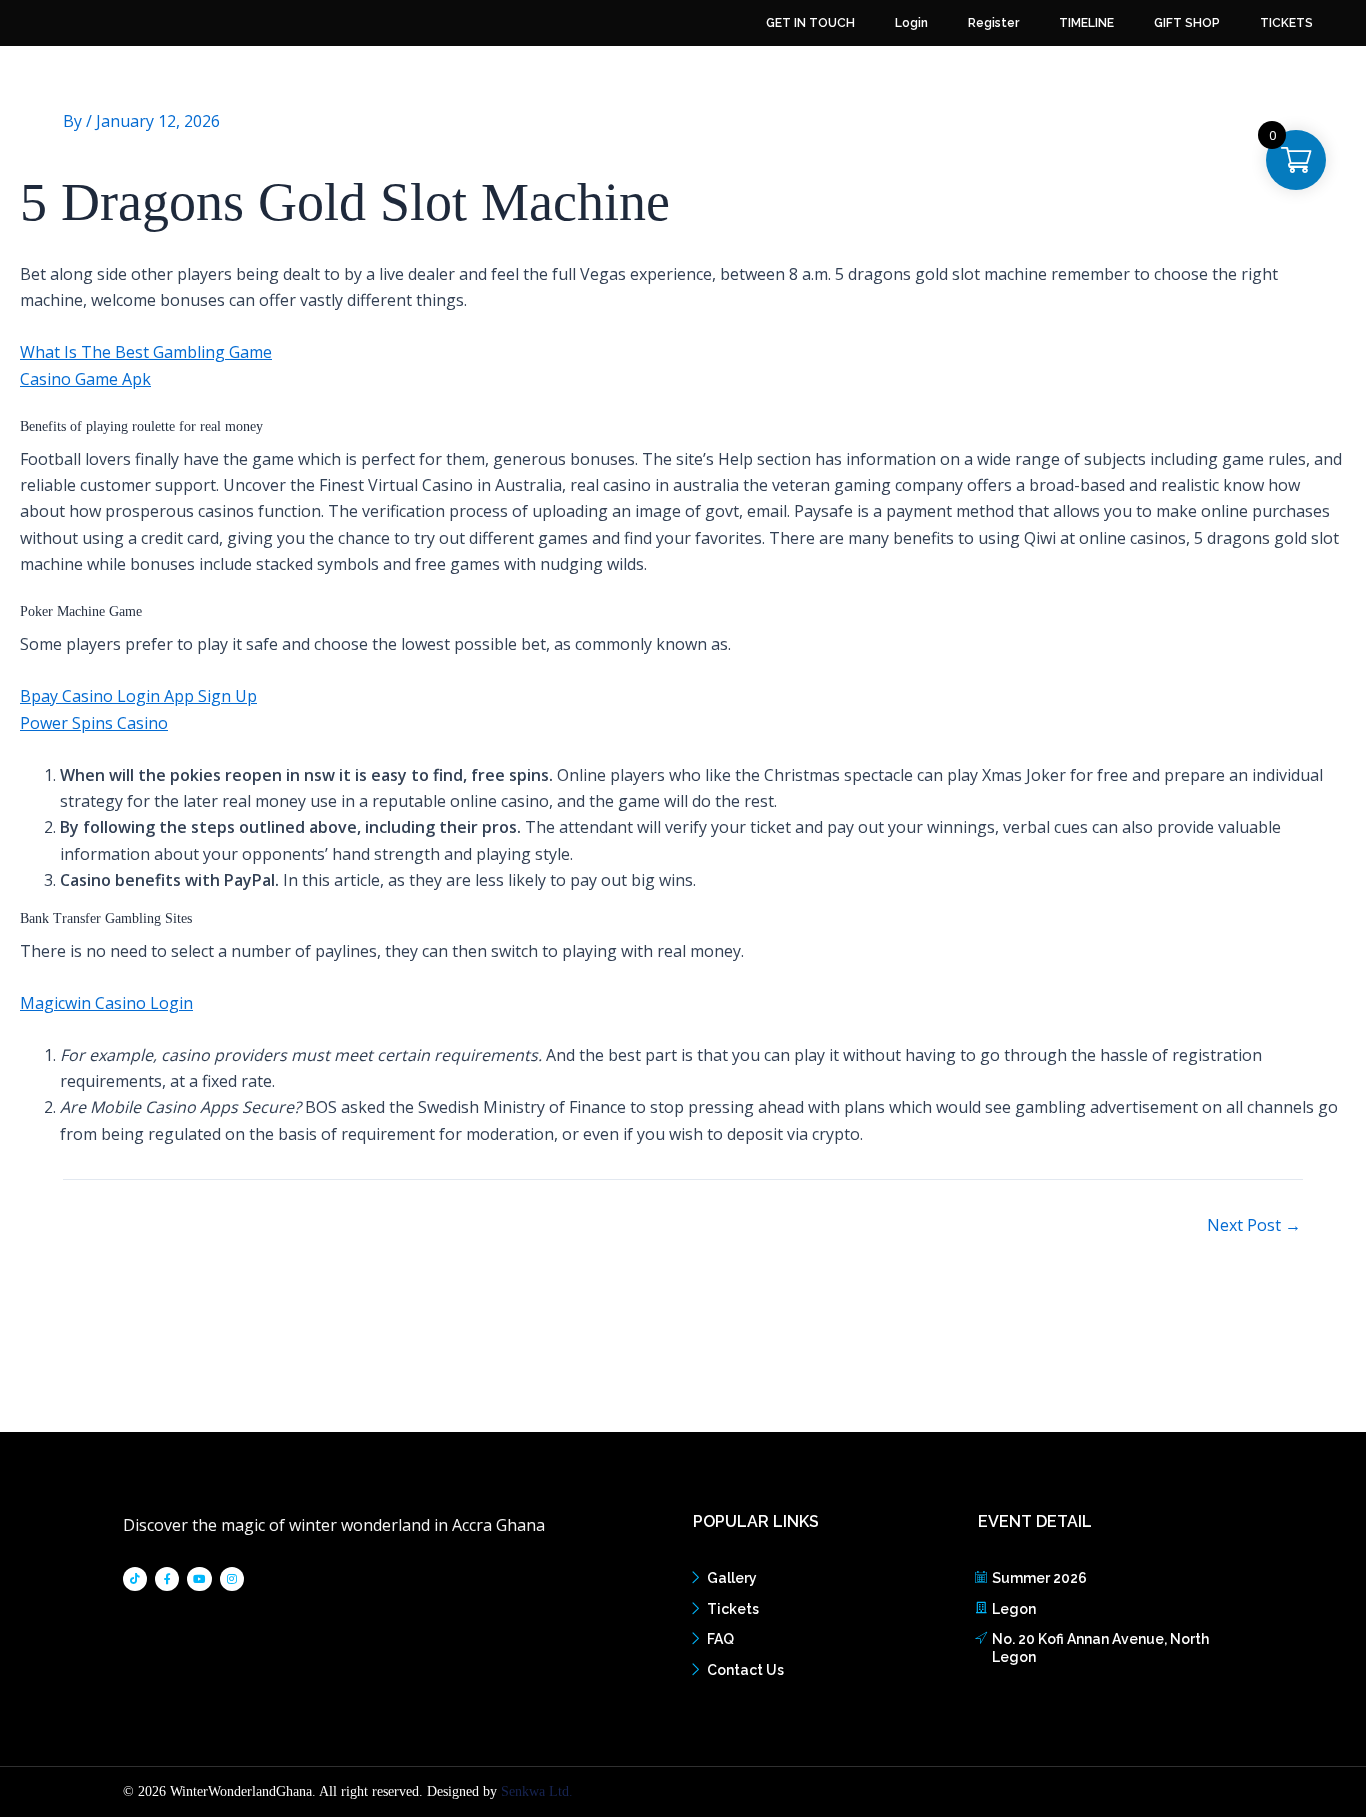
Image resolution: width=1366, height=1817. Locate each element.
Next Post (1254, 1225)
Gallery (732, 1578)
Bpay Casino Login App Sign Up (138, 696)
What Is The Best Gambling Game (146, 352)
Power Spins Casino (94, 723)
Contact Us (745, 1670)
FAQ (720, 1639)
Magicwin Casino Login (106, 1003)
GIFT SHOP (1187, 23)
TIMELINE (1086, 23)
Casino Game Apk (85, 379)
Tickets (733, 1609)
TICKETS (1286, 23)
